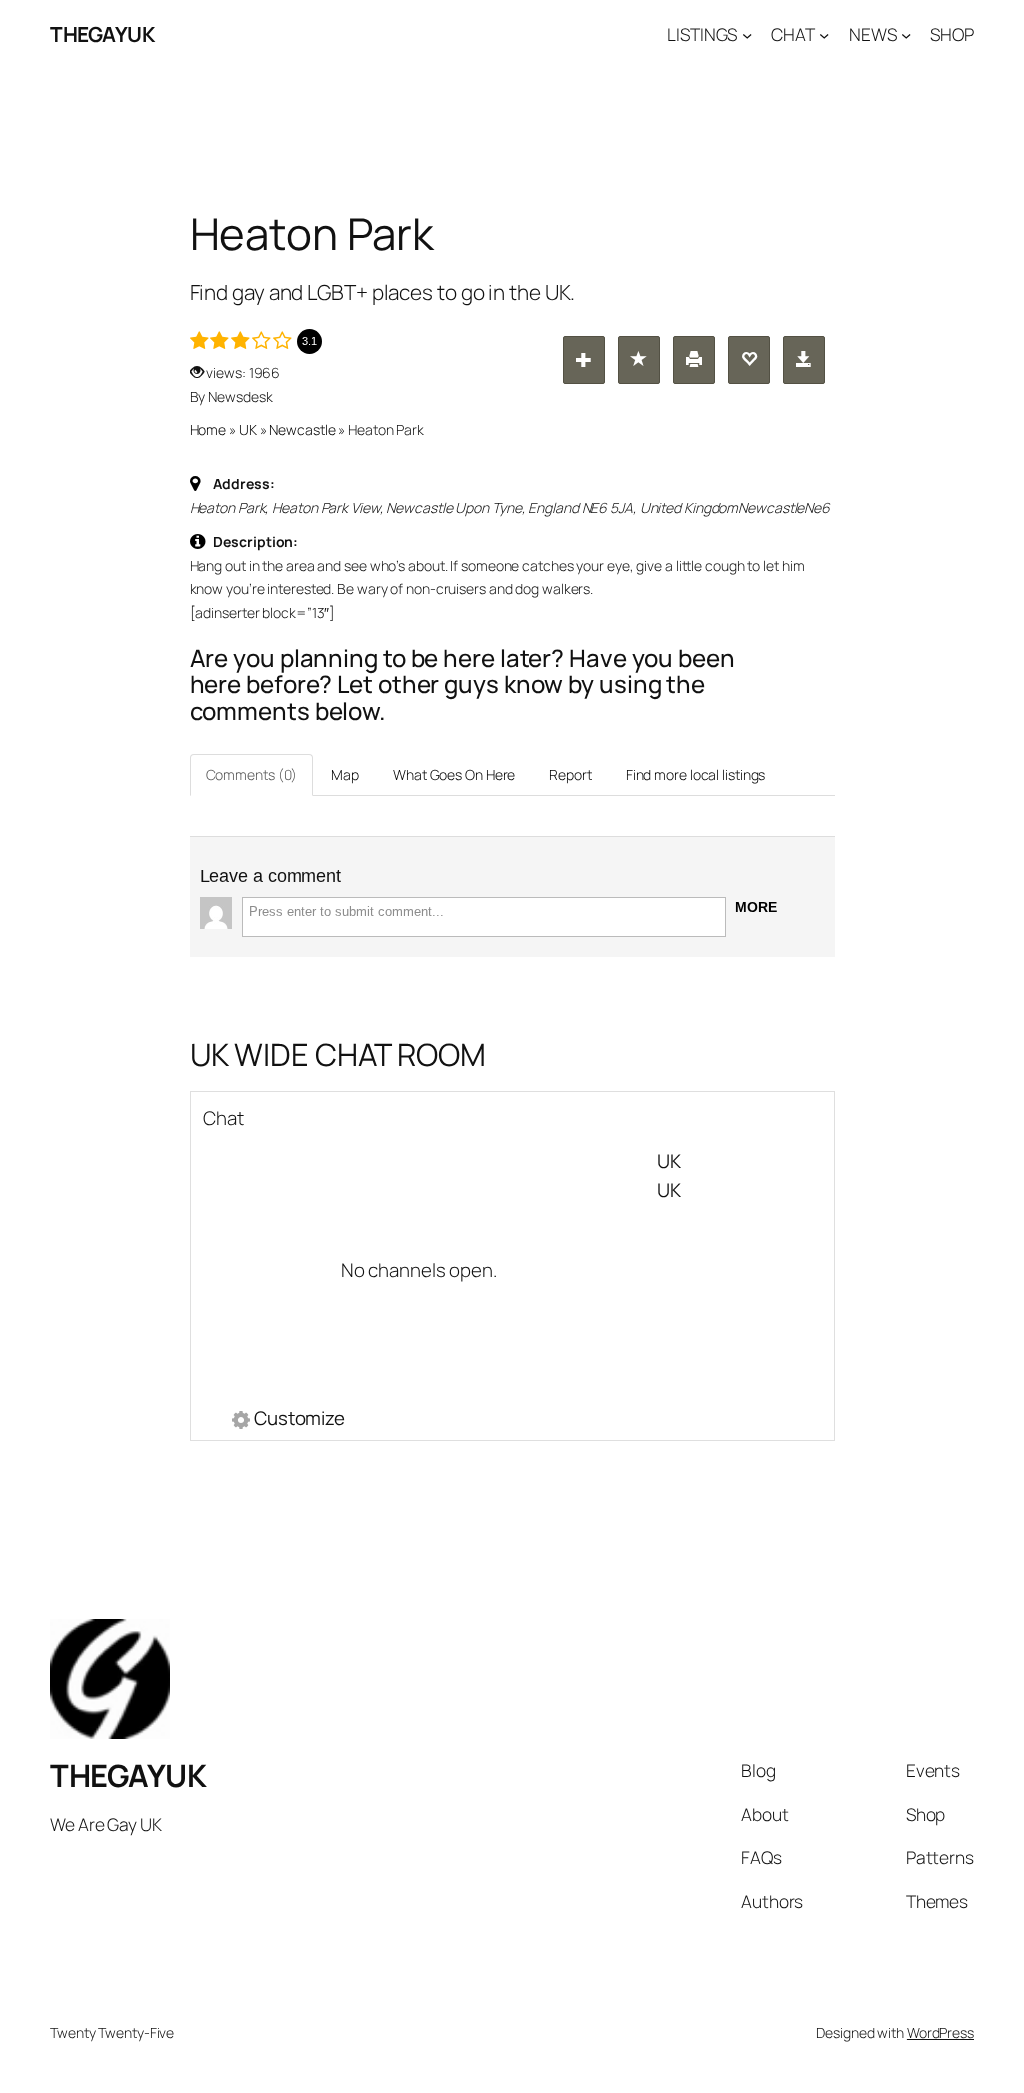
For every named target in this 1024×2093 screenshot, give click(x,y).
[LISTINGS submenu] (747, 34)
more (756, 907)
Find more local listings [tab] (696, 774)
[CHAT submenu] (824, 34)
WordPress (940, 2032)
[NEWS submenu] (906, 34)
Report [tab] (570, 774)
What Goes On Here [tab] (454, 774)
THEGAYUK (102, 34)
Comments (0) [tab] (252, 774)
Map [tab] (345, 774)
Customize (299, 1420)
